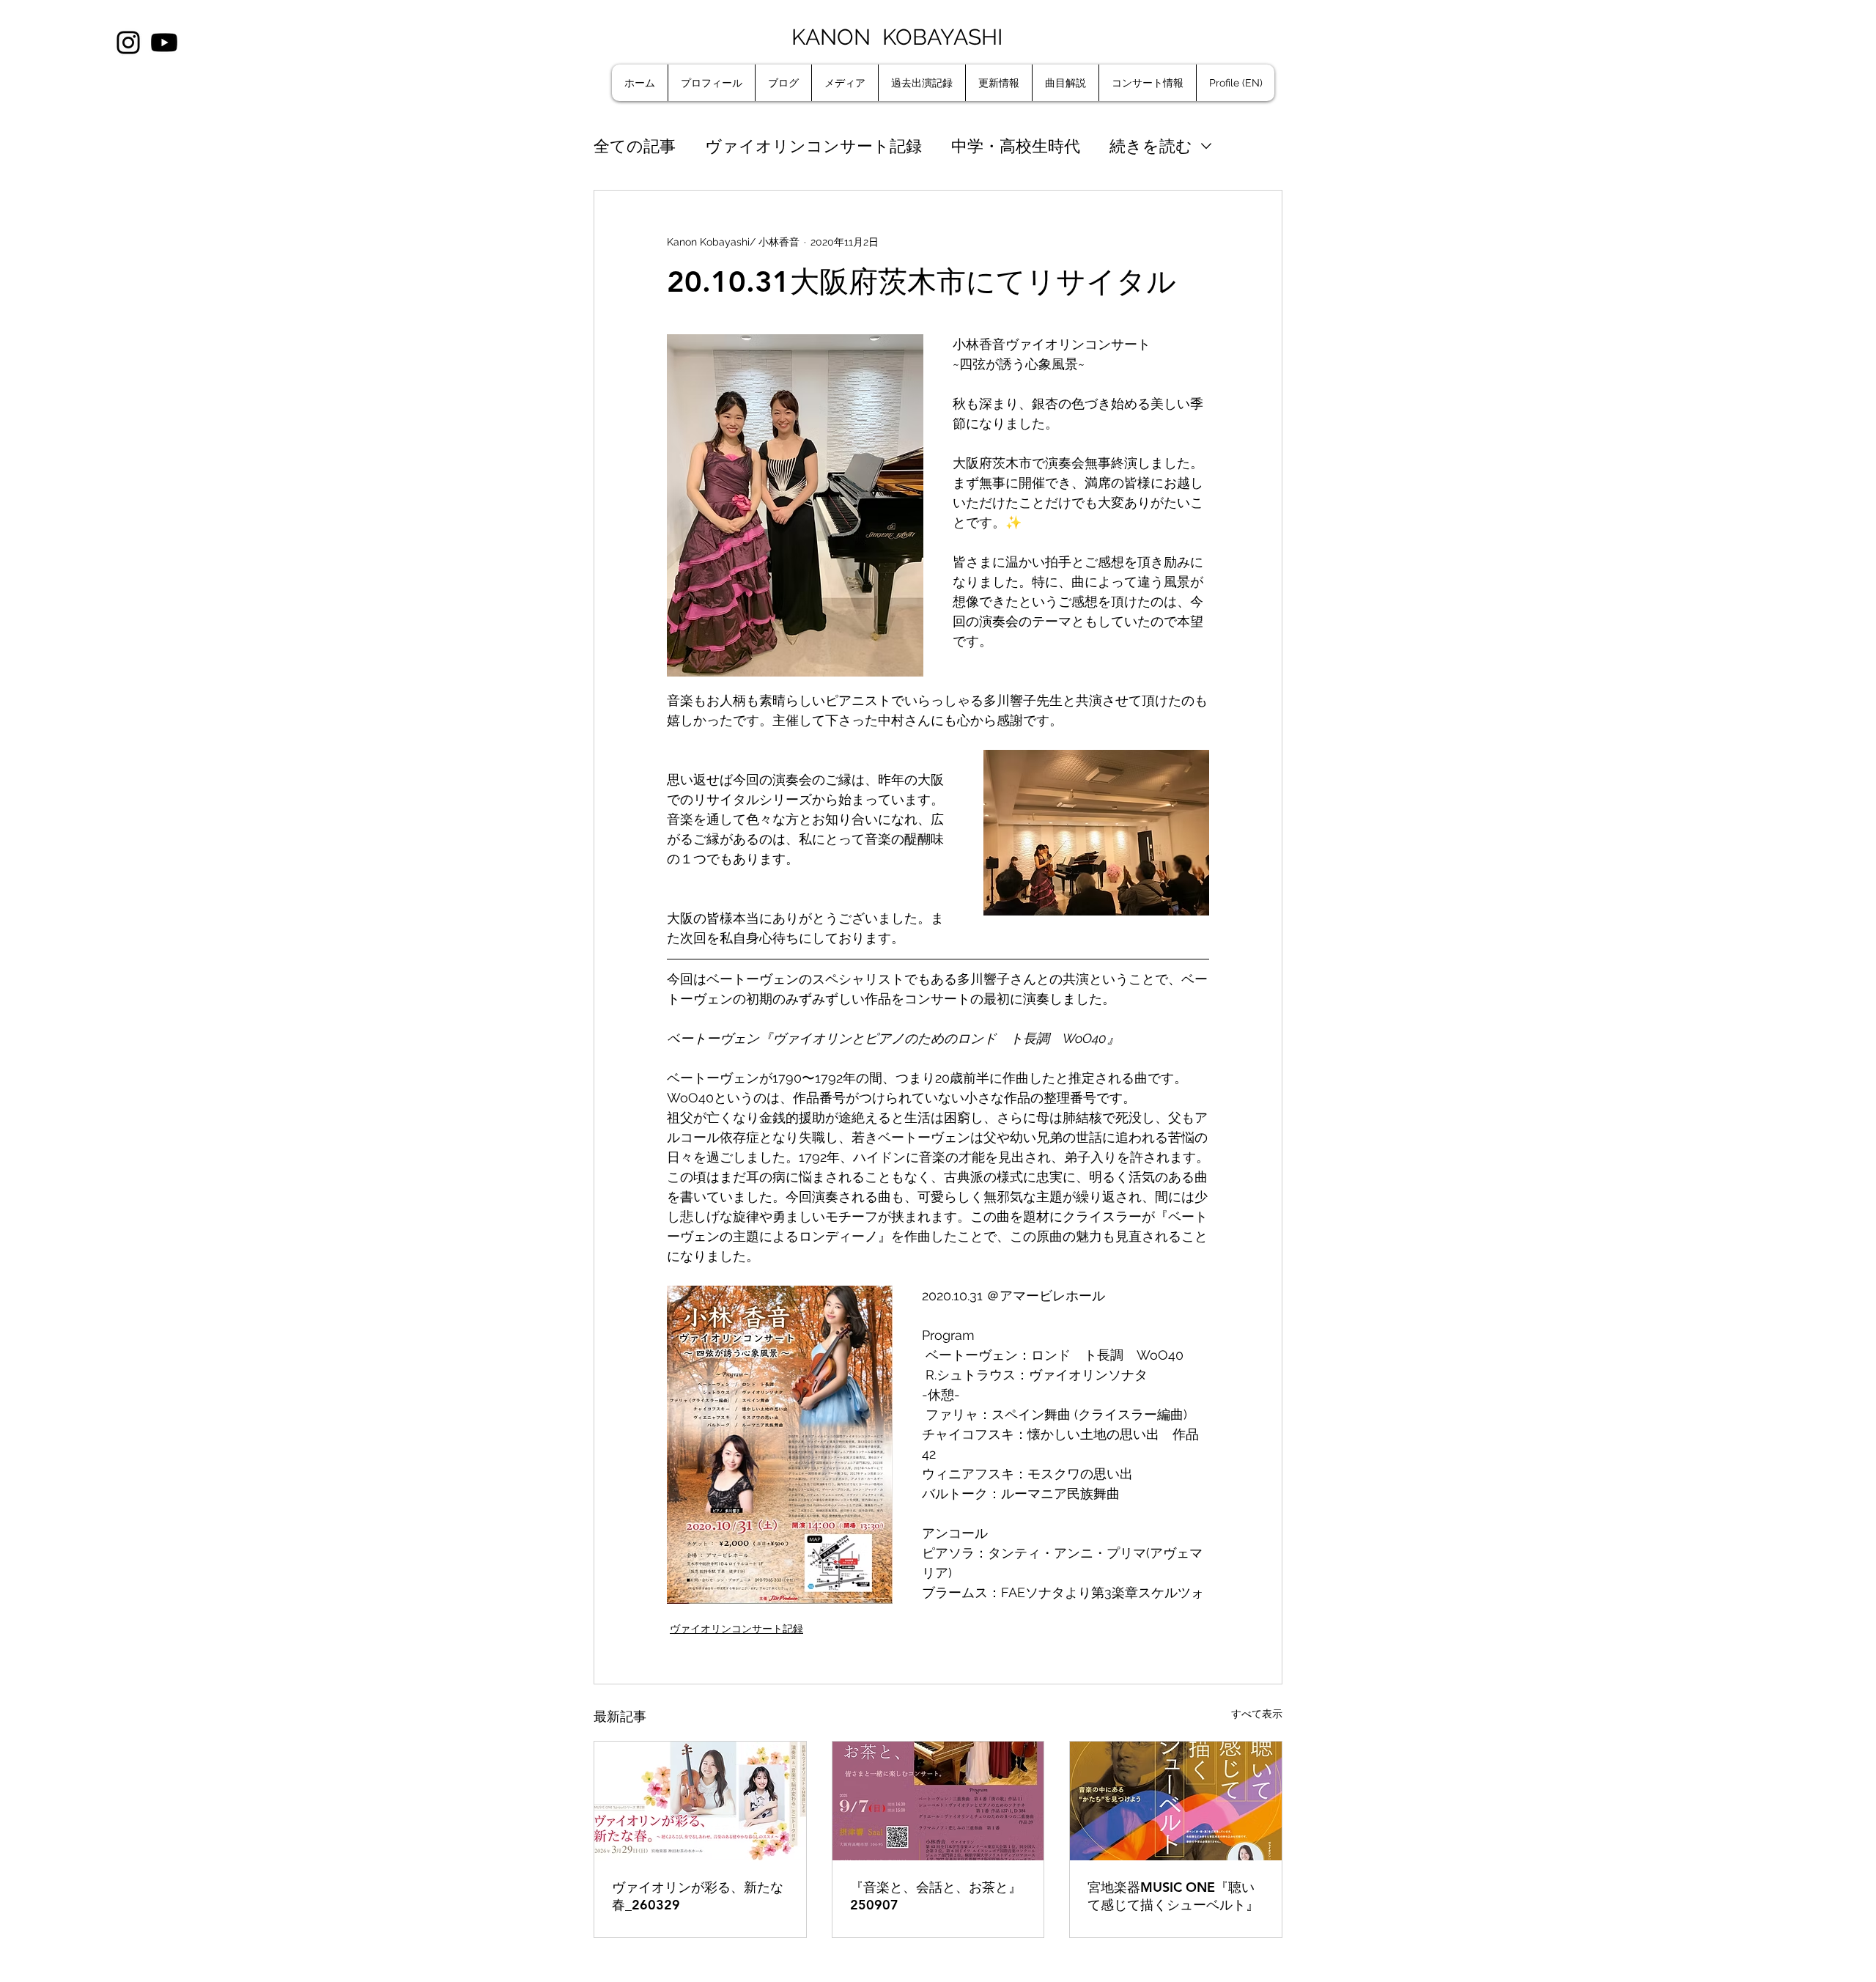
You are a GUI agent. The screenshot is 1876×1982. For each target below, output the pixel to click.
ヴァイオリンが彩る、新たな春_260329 (698, 1896)
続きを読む (1151, 146)
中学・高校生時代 (1016, 146)
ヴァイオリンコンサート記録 (813, 146)
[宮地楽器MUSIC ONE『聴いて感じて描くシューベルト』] (1176, 1801)
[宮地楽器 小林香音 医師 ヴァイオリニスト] (700, 1801)
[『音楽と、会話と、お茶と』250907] (938, 1801)
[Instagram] (128, 43)
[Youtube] (164, 43)
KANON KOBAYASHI (900, 37)
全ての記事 (635, 146)
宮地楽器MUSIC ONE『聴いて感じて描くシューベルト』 (1173, 1896)
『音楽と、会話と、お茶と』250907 (936, 1896)
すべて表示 (1257, 1714)
